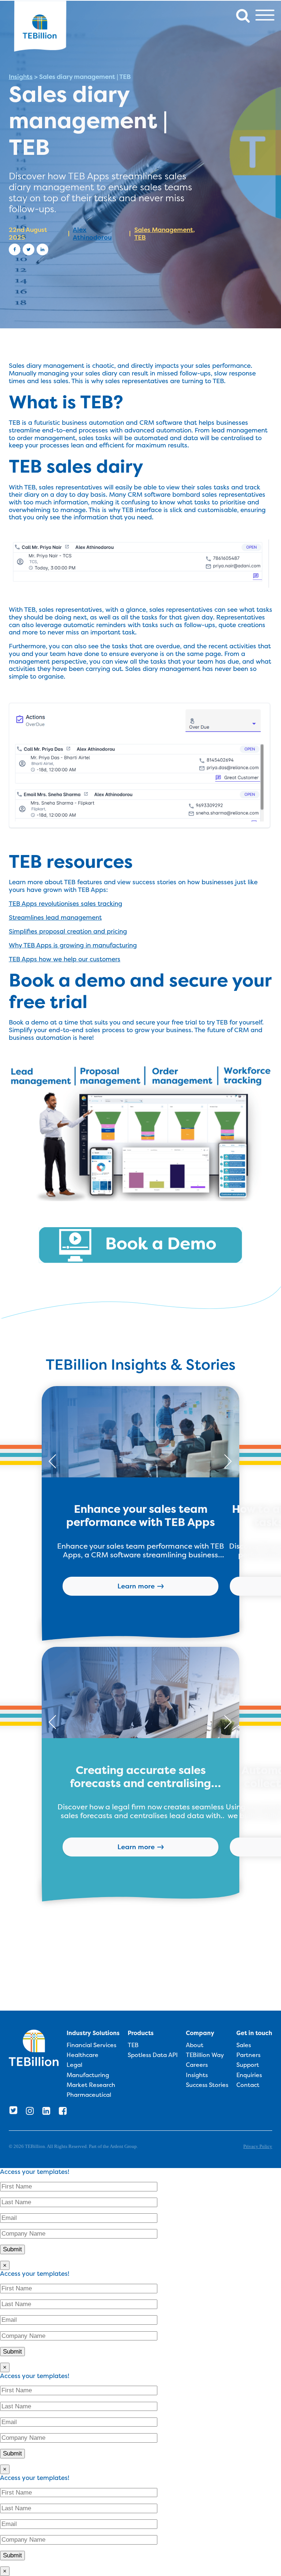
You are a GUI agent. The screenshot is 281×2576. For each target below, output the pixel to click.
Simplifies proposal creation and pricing (68, 931)
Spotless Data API (153, 2055)
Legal (74, 2065)
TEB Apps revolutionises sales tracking (65, 904)
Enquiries (249, 2075)
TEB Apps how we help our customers (65, 959)
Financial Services (91, 2045)
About (195, 2045)
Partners (248, 2055)
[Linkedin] (42, 249)
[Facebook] (15, 249)
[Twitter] (29, 249)
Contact (248, 2085)
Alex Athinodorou (92, 234)
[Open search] (243, 15)
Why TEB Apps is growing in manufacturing (73, 945)
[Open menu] (265, 15)
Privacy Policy (258, 2146)
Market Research (91, 2085)
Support (248, 2065)
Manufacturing (88, 2075)
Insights (21, 77)
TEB (140, 237)
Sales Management (164, 230)
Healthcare (83, 2055)
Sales (244, 2045)
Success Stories (207, 2085)
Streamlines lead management (55, 917)
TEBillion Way (205, 2055)
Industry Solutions (93, 2033)
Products (141, 2033)
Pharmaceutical (89, 2095)
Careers (197, 2065)
